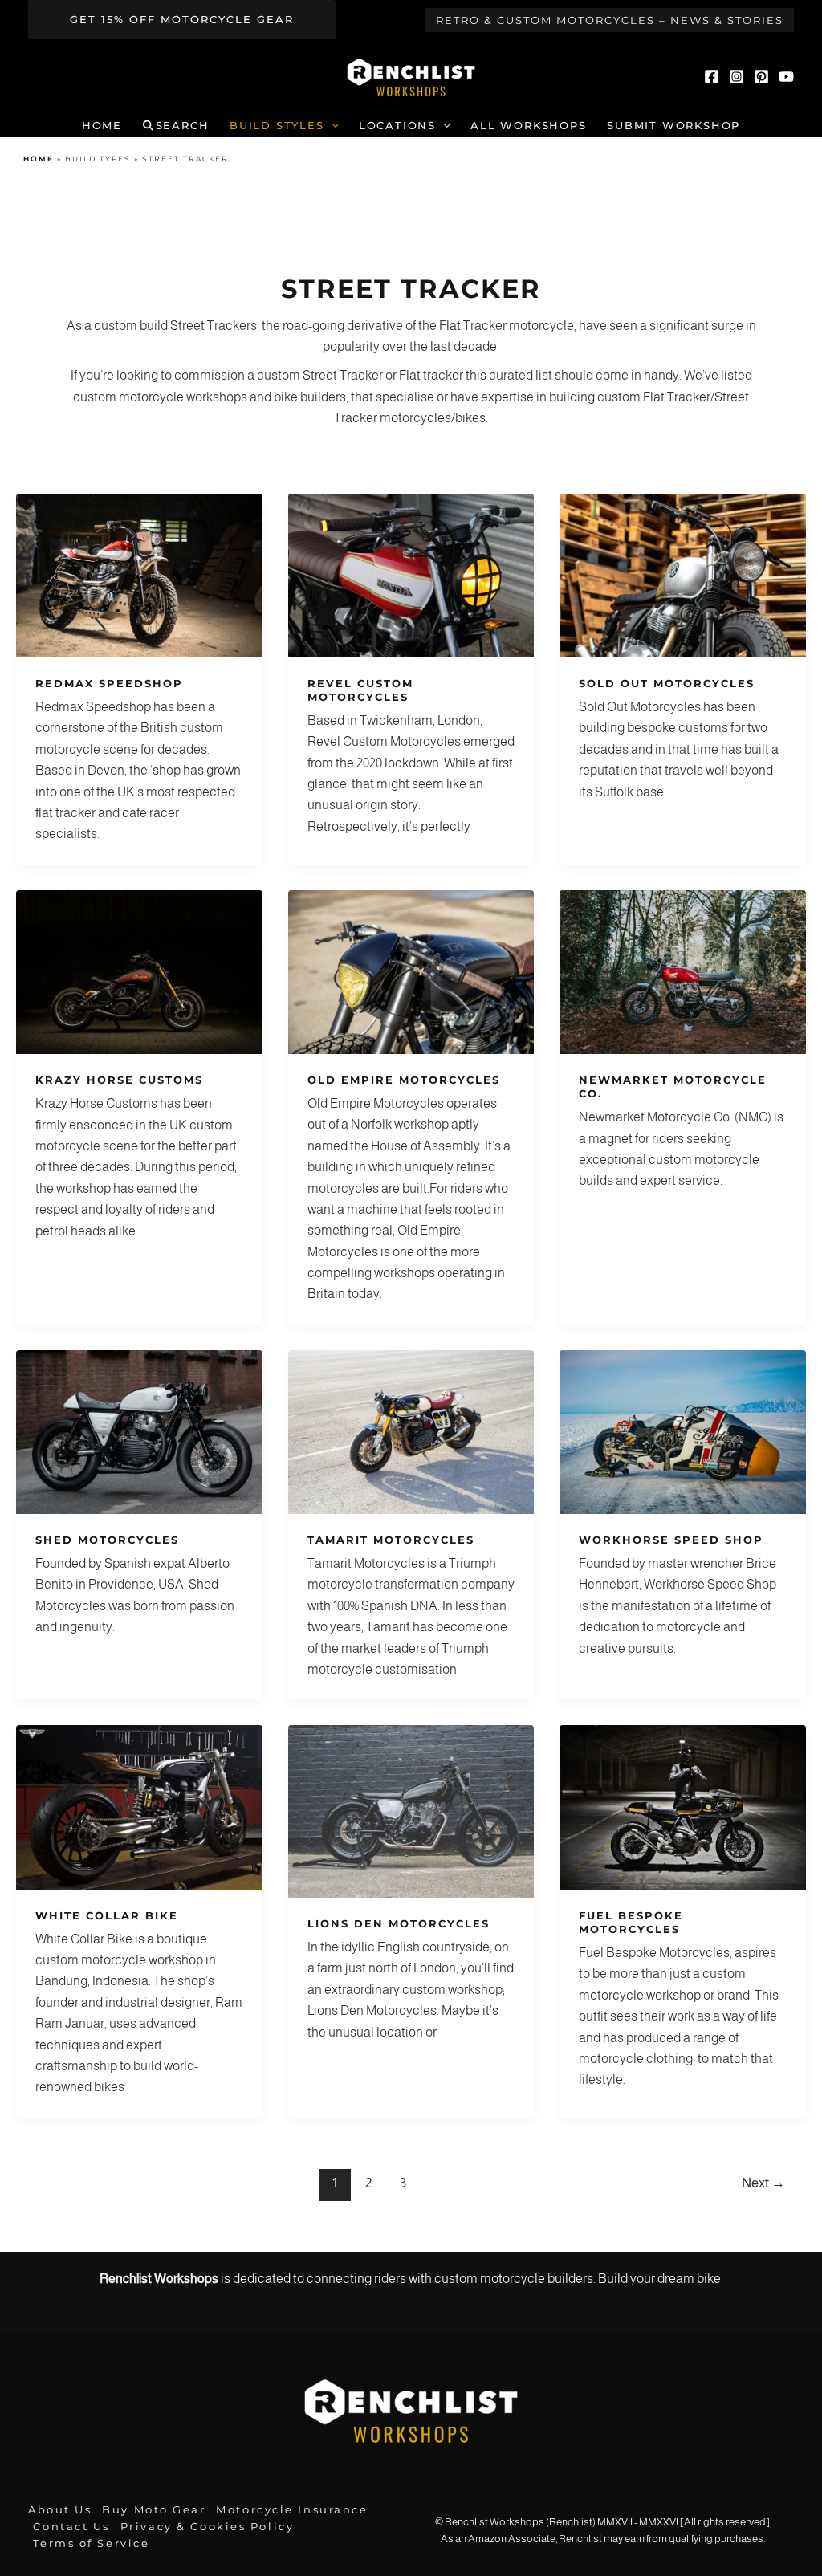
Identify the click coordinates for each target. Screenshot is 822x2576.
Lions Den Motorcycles (399, 1923)
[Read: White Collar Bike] (139, 1807)
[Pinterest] (761, 77)
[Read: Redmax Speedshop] (139, 574)
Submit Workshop (673, 126)
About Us (60, 2510)
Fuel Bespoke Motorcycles (631, 1922)
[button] (182, 20)
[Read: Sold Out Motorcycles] (683, 574)
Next (763, 2183)
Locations (397, 126)
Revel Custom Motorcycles (360, 690)
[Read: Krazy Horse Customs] (139, 971)
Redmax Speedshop (109, 683)
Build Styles (277, 126)
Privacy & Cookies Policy (207, 2527)
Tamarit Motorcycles (391, 1540)
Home (102, 126)
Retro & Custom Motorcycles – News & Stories (610, 20)
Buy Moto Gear (154, 2510)
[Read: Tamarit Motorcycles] (411, 1431)
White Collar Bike (107, 1915)
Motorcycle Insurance (292, 2510)
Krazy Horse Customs (119, 1080)
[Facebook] (712, 77)
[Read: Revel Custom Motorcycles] (411, 574)
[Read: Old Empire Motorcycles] (411, 971)
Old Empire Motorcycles (404, 1080)
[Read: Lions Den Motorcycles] (411, 1811)
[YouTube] (786, 77)
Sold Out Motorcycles (667, 683)
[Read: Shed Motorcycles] (139, 1431)
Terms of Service (91, 2543)
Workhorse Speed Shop (671, 1540)
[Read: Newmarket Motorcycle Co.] (683, 971)
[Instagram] (737, 77)
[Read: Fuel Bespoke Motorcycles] (683, 1807)
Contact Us (71, 2527)
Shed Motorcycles (107, 1540)
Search (183, 126)
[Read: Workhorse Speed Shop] (683, 1431)
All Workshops (528, 126)
